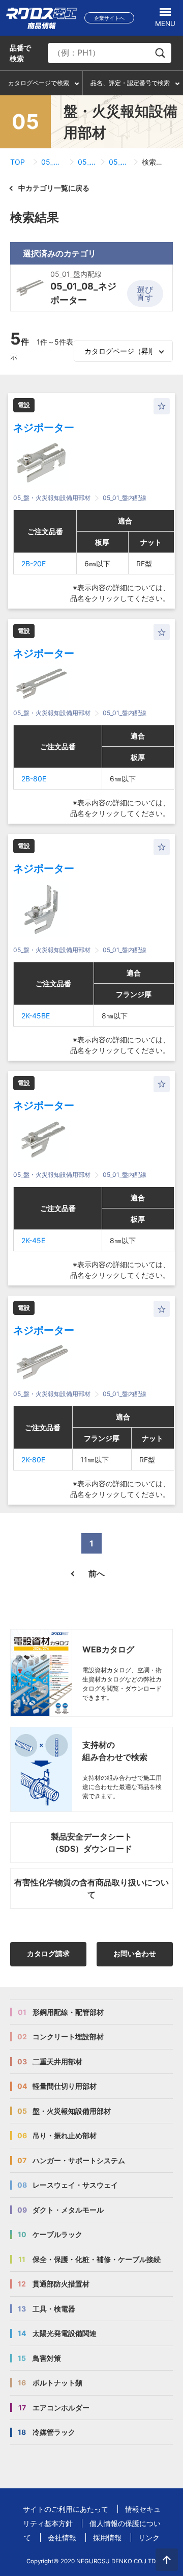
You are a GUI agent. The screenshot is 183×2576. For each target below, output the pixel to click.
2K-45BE (36, 1016)
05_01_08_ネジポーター (119, 162)
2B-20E (34, 563)
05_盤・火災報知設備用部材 (53, 162)
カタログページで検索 (39, 83)
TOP (18, 162)
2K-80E (33, 1460)
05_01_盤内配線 (87, 162)
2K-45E (33, 1240)
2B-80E (34, 779)
